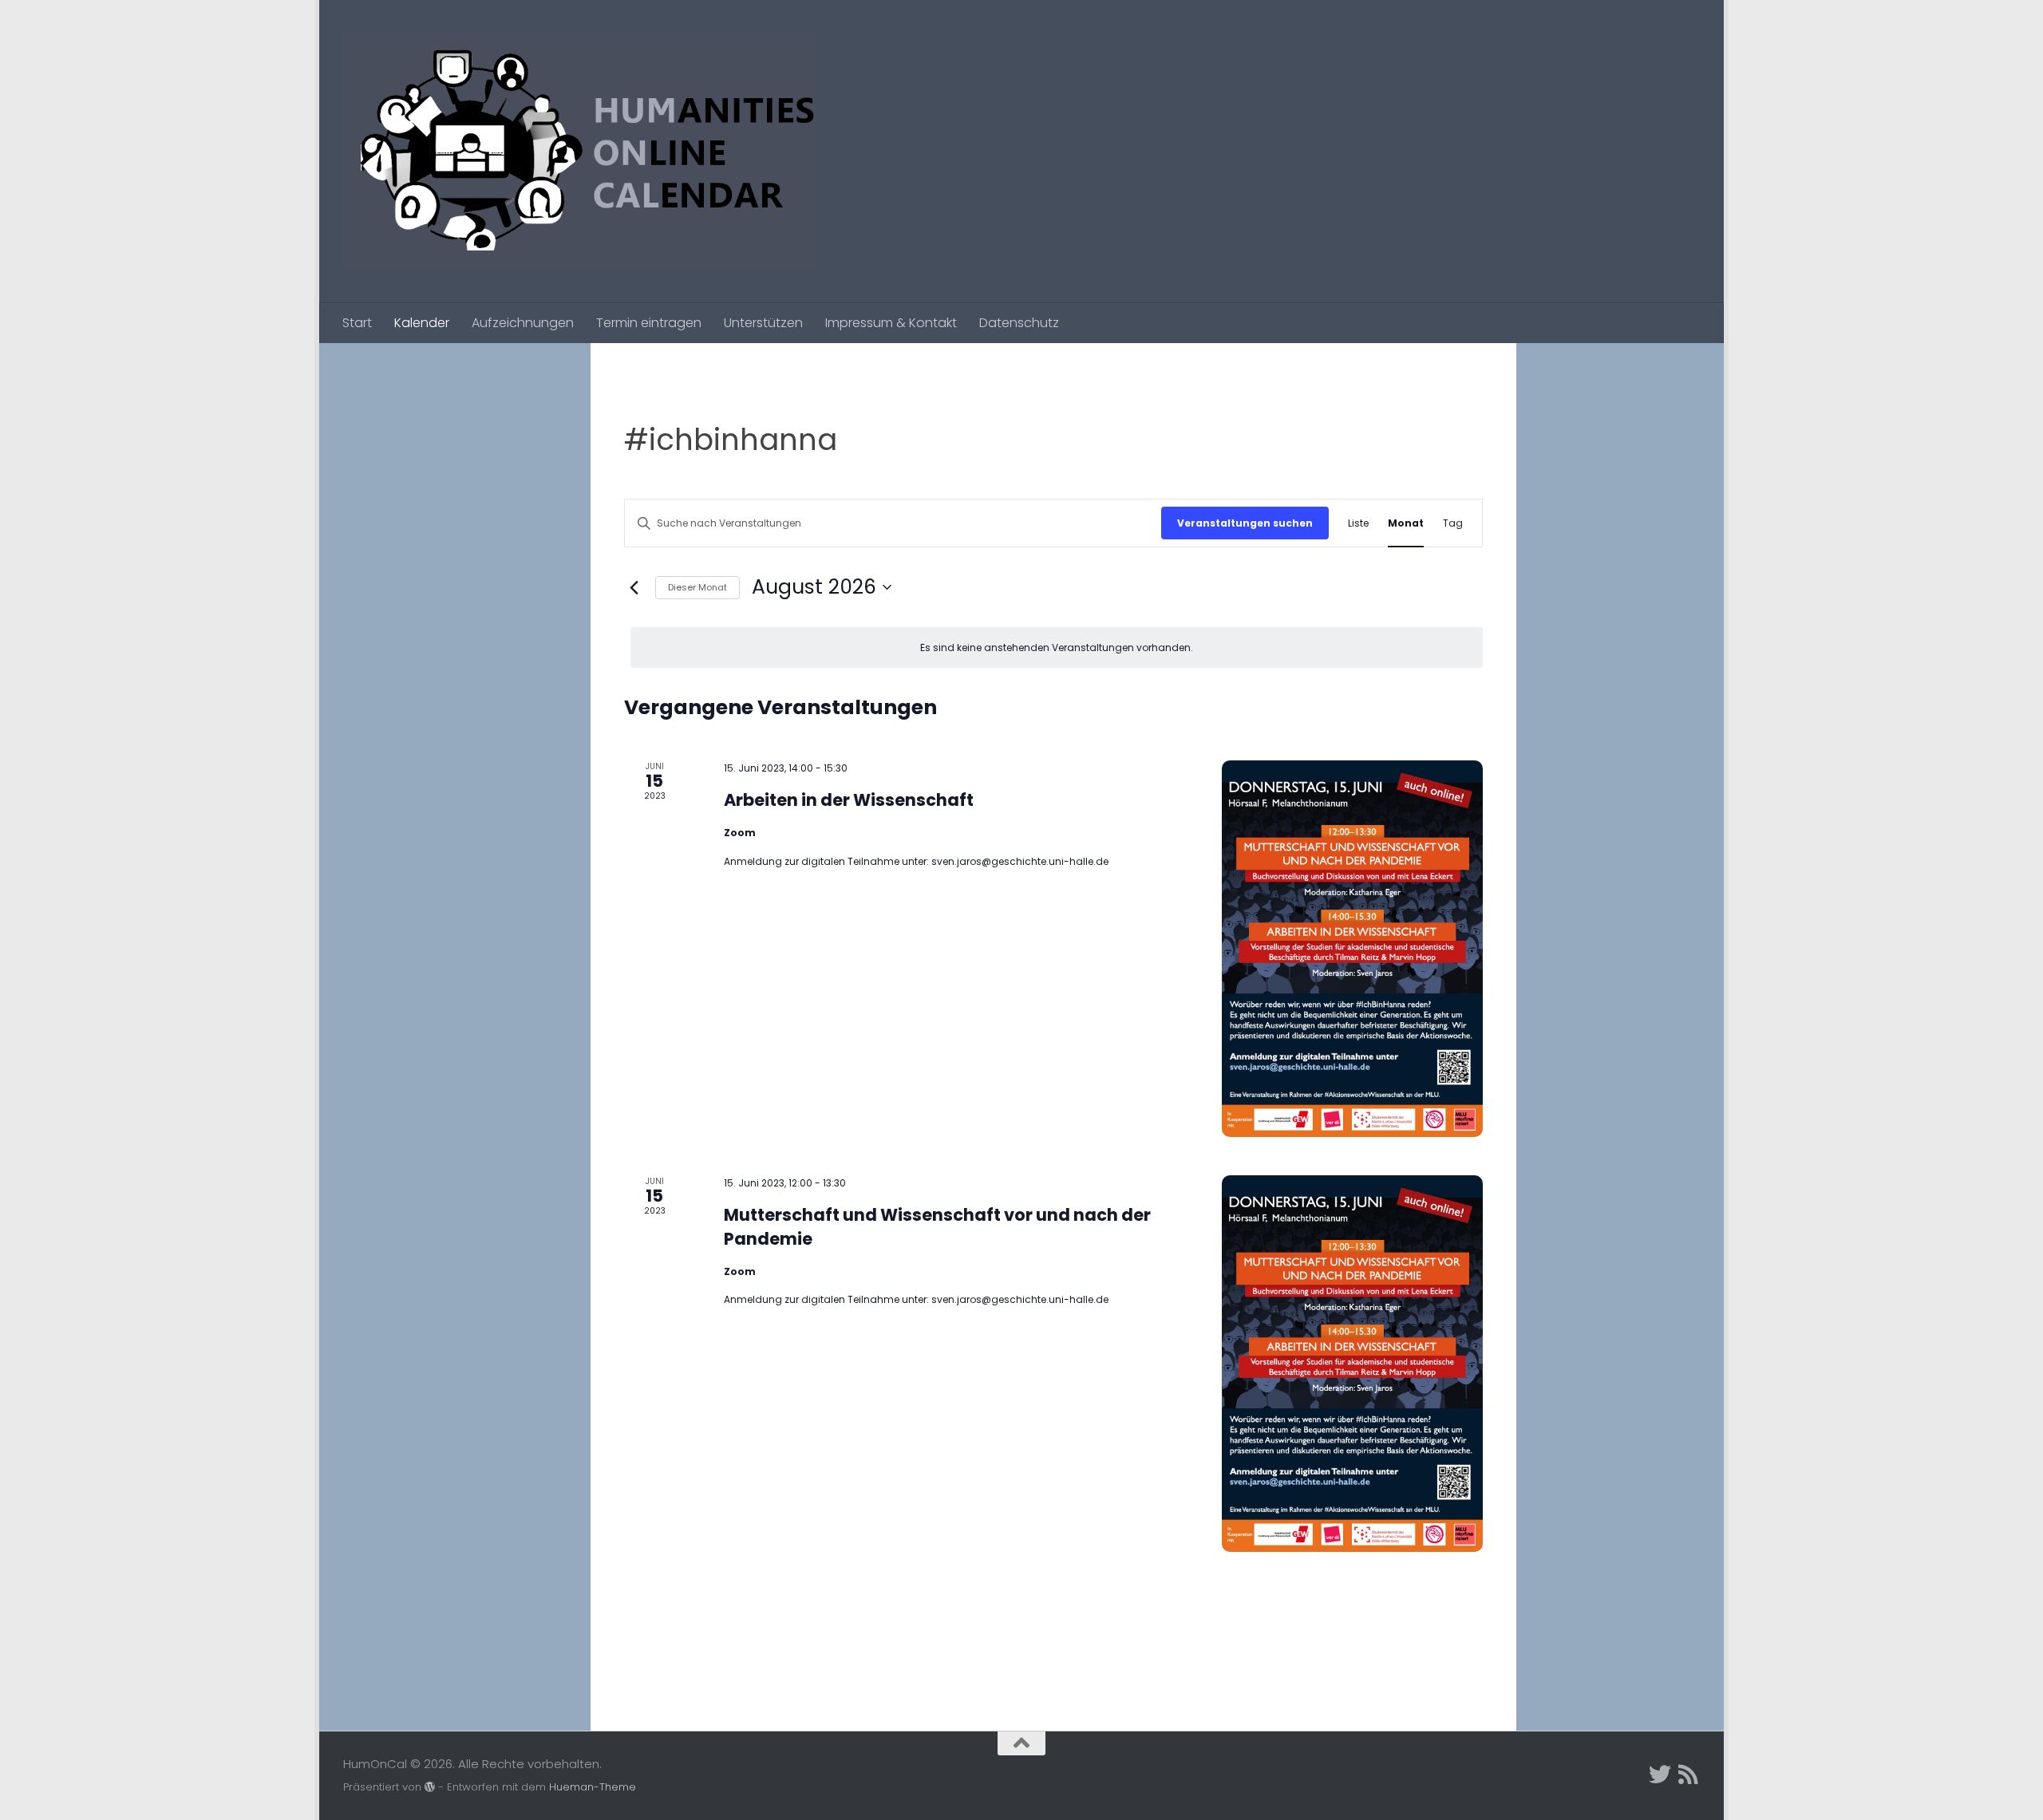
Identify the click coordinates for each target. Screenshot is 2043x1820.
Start (357, 323)
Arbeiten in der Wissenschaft (849, 800)
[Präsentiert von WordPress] (430, 1787)
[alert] (1057, 647)
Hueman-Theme (593, 1787)
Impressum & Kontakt (891, 323)
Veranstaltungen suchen (1245, 523)
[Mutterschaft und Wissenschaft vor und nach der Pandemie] (1352, 1364)
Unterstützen (763, 323)
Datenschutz (1019, 323)
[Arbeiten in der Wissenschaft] (1352, 949)
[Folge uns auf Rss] (1689, 1775)
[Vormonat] (634, 587)
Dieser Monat (697, 587)
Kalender (422, 323)
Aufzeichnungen (523, 323)
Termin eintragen (649, 323)
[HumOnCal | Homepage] (580, 152)
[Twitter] (1660, 1775)
